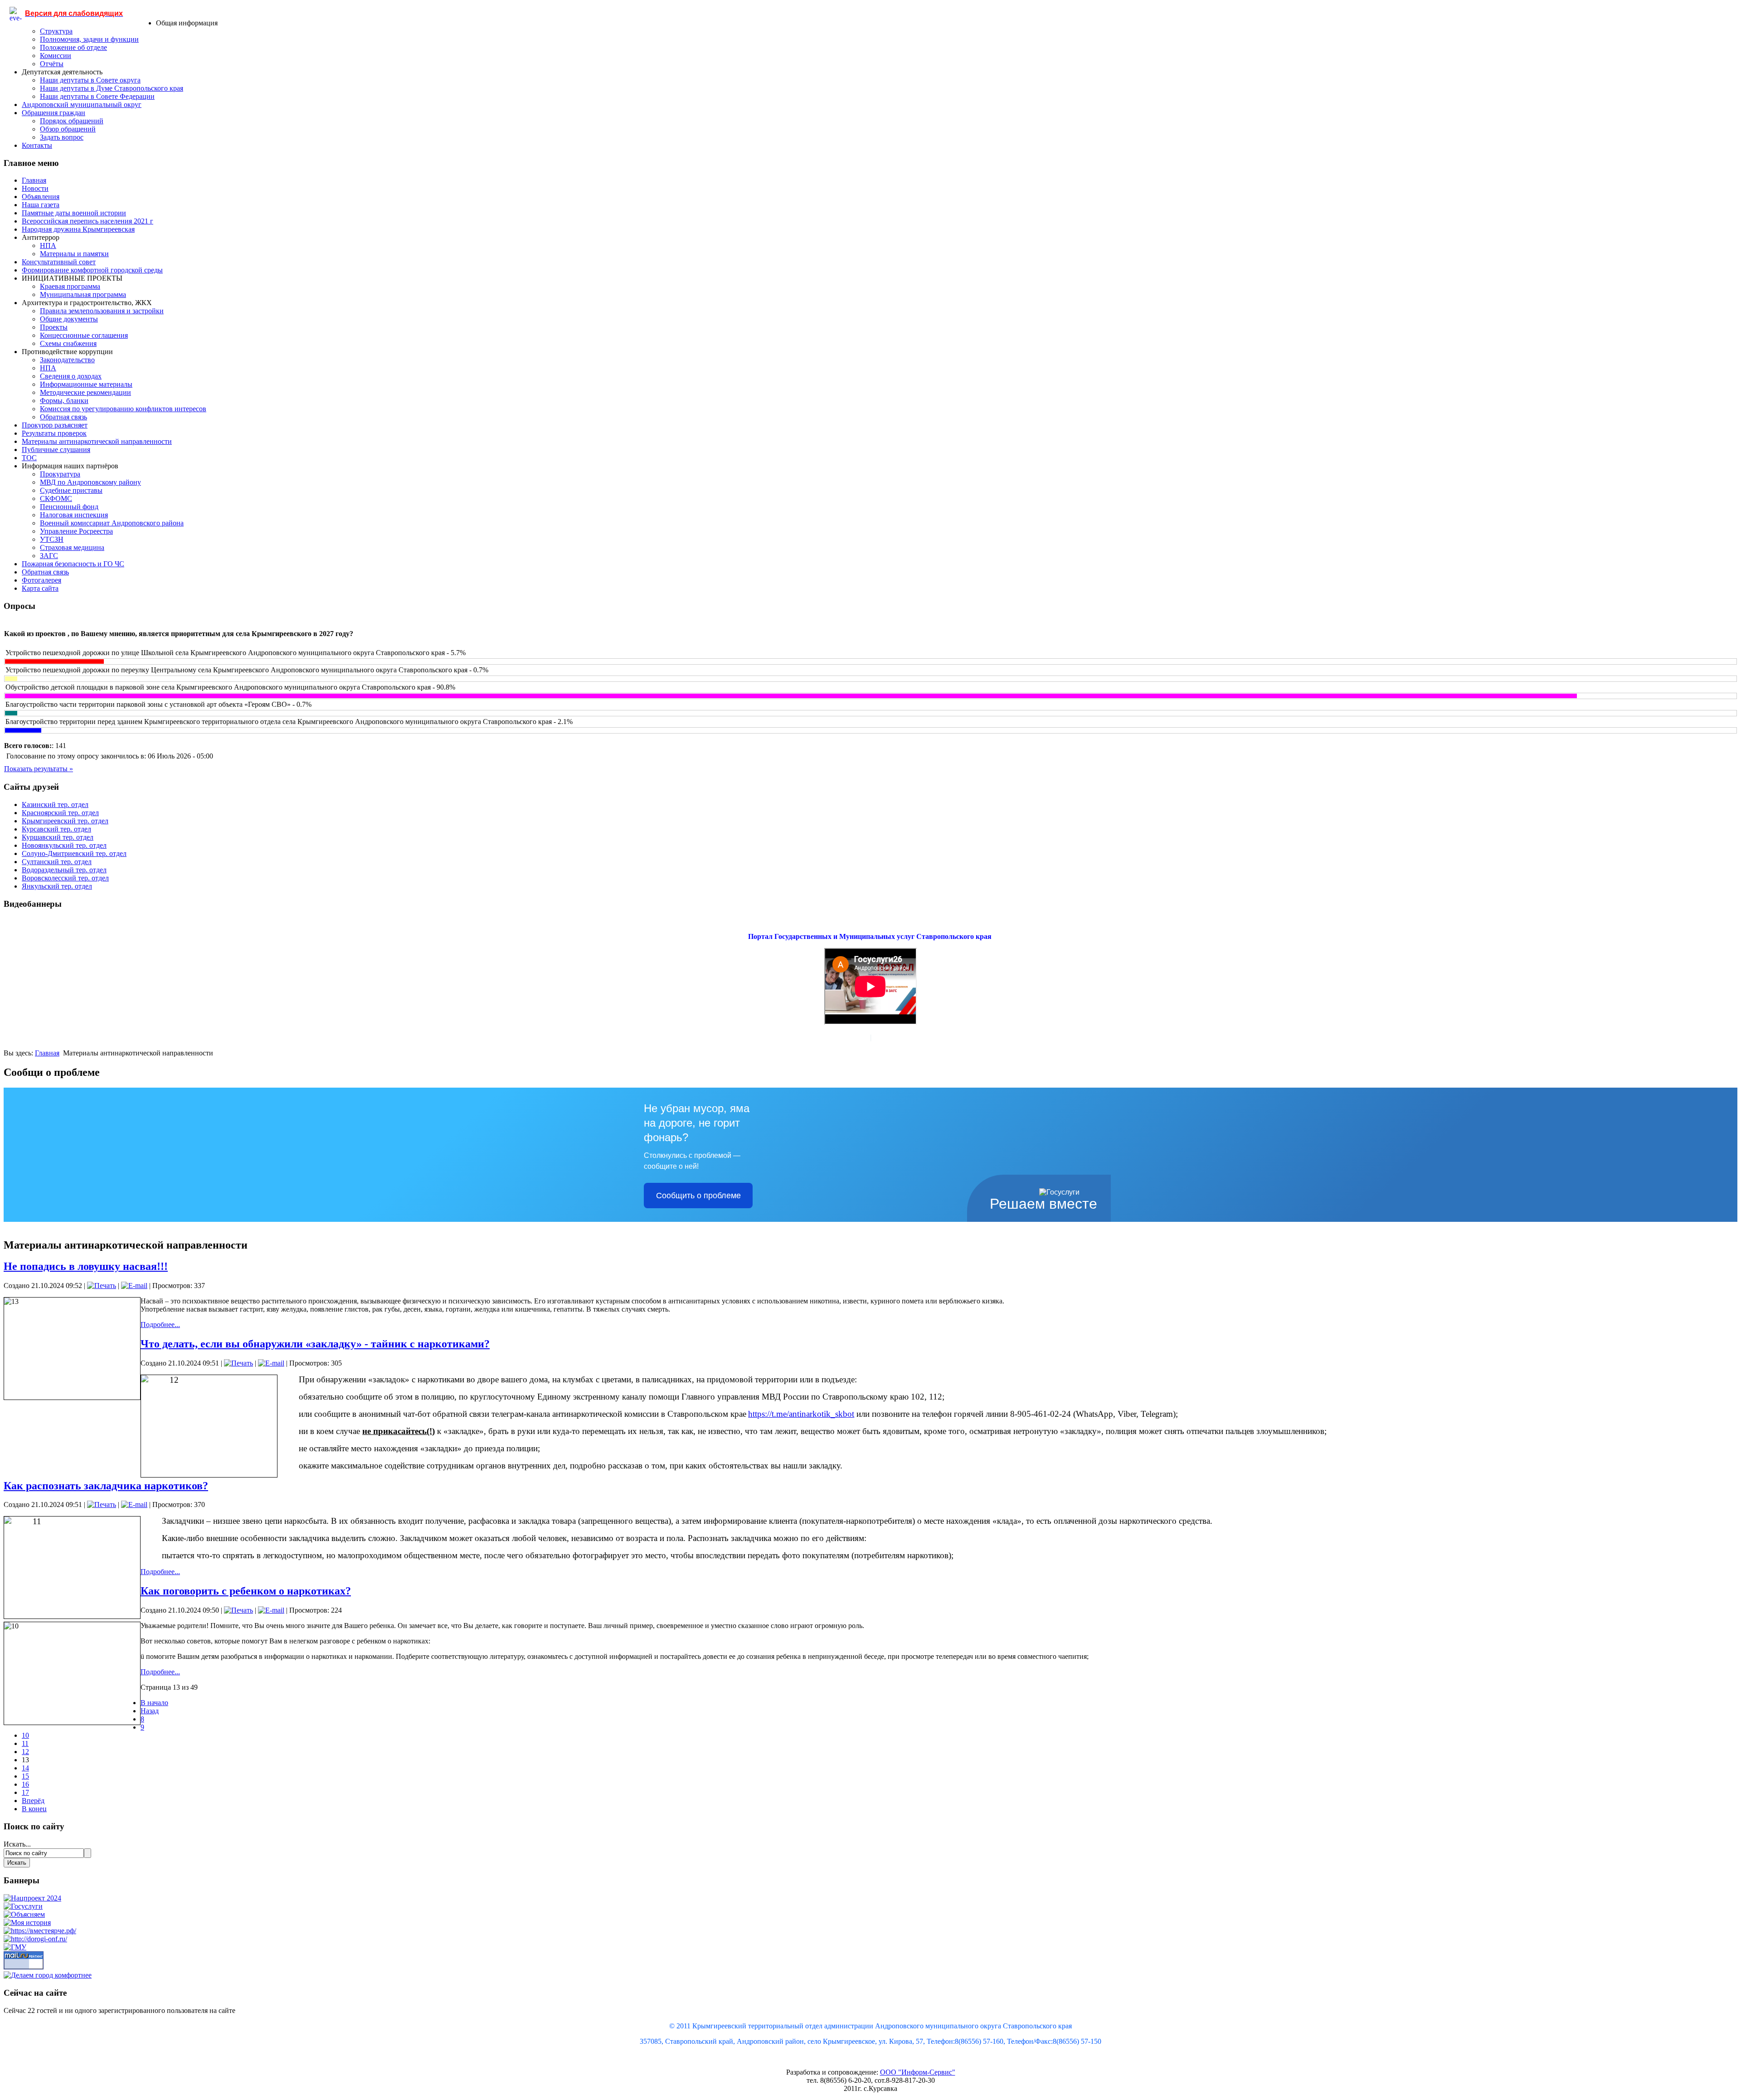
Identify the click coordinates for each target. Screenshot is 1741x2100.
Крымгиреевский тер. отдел (65, 821)
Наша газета (41, 205)
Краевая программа (70, 286)
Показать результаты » (39, 769)
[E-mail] (134, 1286)
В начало (154, 1703)
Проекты (54, 327)
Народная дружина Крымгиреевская (78, 229)
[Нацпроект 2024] (32, 1898)
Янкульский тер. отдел (57, 886)
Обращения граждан (53, 113)
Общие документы (69, 319)
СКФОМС (56, 498)
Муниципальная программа (83, 294)
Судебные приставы (71, 490)
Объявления (41, 197)
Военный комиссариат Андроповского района (112, 523)
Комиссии (56, 56)
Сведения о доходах (71, 376)
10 (25, 1735)
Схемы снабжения (68, 343)
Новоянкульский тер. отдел (64, 845)
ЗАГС (49, 556)
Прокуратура (60, 474)
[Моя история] (27, 1923)
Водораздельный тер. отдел (64, 870)
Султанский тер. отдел (57, 862)
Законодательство (67, 360)
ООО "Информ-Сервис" (918, 2072)
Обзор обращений (68, 129)
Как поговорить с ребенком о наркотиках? (246, 1591)
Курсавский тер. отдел (56, 829)
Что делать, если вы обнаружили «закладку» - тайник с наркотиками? (315, 1344)
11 (25, 1743)
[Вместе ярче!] (40, 1931)
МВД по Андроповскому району (90, 482)
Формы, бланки (64, 401)
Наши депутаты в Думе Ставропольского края (112, 88)
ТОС (29, 458)
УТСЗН (52, 539)
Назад (150, 1711)
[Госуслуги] (23, 1906)
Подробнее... (160, 1325)
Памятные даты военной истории (74, 213)
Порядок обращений (72, 121)
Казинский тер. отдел (55, 805)
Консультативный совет (59, 262)
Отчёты (52, 64)
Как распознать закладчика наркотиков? (106, 1486)
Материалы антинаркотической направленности (97, 441)
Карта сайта (40, 588)
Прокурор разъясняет (55, 425)
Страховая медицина (72, 547)
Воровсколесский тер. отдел (65, 878)
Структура (56, 31)
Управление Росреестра (76, 531)
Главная (34, 180)
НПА (48, 245)
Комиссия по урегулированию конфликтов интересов (123, 409)
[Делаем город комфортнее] (48, 1975)
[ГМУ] (15, 1947)
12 (25, 1752)
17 (25, 1792)
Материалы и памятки (74, 254)
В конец (34, 1809)
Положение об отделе (73, 47)
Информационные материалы (86, 384)
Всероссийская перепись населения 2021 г (88, 221)
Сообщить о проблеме (698, 1196)
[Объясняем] (24, 1914)
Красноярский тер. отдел (60, 813)
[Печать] (102, 1286)
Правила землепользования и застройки (102, 311)
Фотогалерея (41, 580)
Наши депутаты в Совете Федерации (97, 96)
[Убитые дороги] (35, 1939)
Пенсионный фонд (69, 507)
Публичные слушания (56, 450)
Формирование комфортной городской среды (92, 270)
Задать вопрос (62, 137)
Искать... (17, 1844)
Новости (35, 188)
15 (25, 1776)
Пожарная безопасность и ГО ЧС (73, 564)
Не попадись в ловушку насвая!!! (86, 1266)
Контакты (37, 145)
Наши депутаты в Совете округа (90, 80)
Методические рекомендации (85, 392)
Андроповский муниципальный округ (82, 105)
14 (25, 1768)
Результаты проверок (54, 433)
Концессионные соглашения (84, 335)
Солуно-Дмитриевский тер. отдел (74, 853)
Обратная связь (63, 417)
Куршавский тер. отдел (58, 837)
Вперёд (33, 1801)
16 (25, 1784)
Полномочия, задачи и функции (89, 39)
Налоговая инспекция (74, 515)
